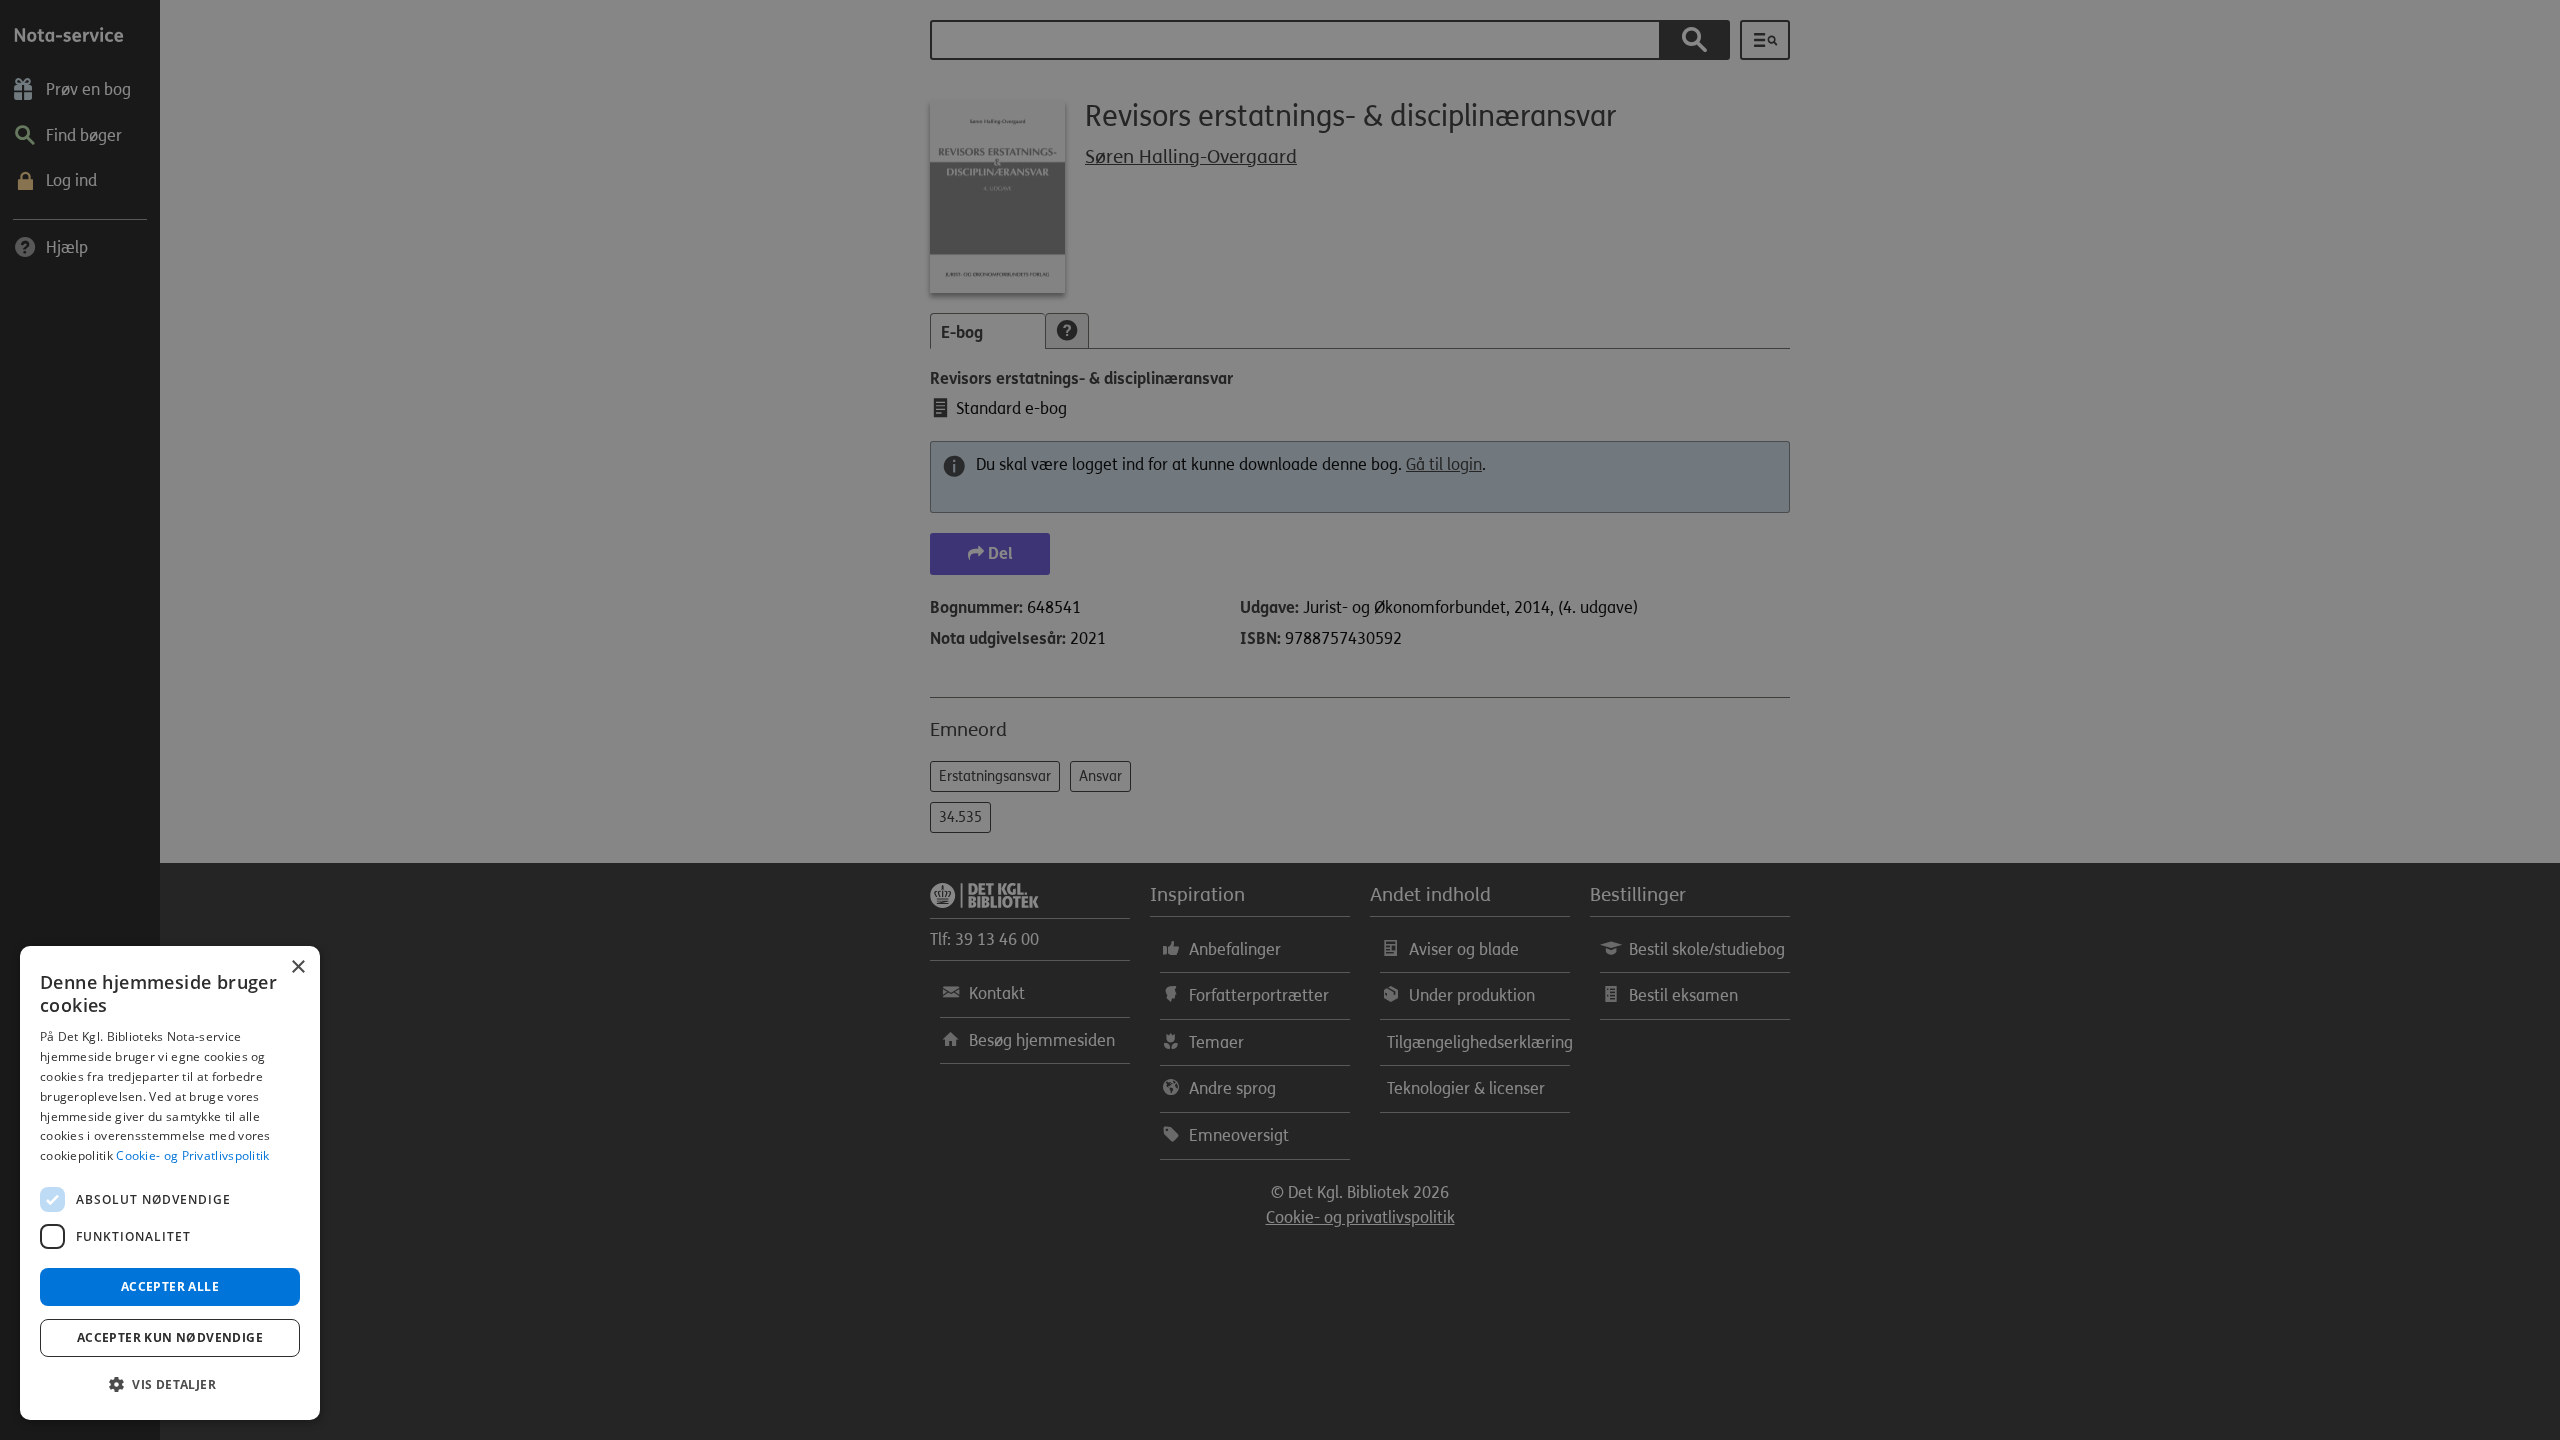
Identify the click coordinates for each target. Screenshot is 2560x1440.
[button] (170, 1385)
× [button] (297, 967)
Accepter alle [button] (170, 1286)
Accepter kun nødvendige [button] (170, 1337)
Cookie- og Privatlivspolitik (192, 1155)
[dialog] (170, 1183)
